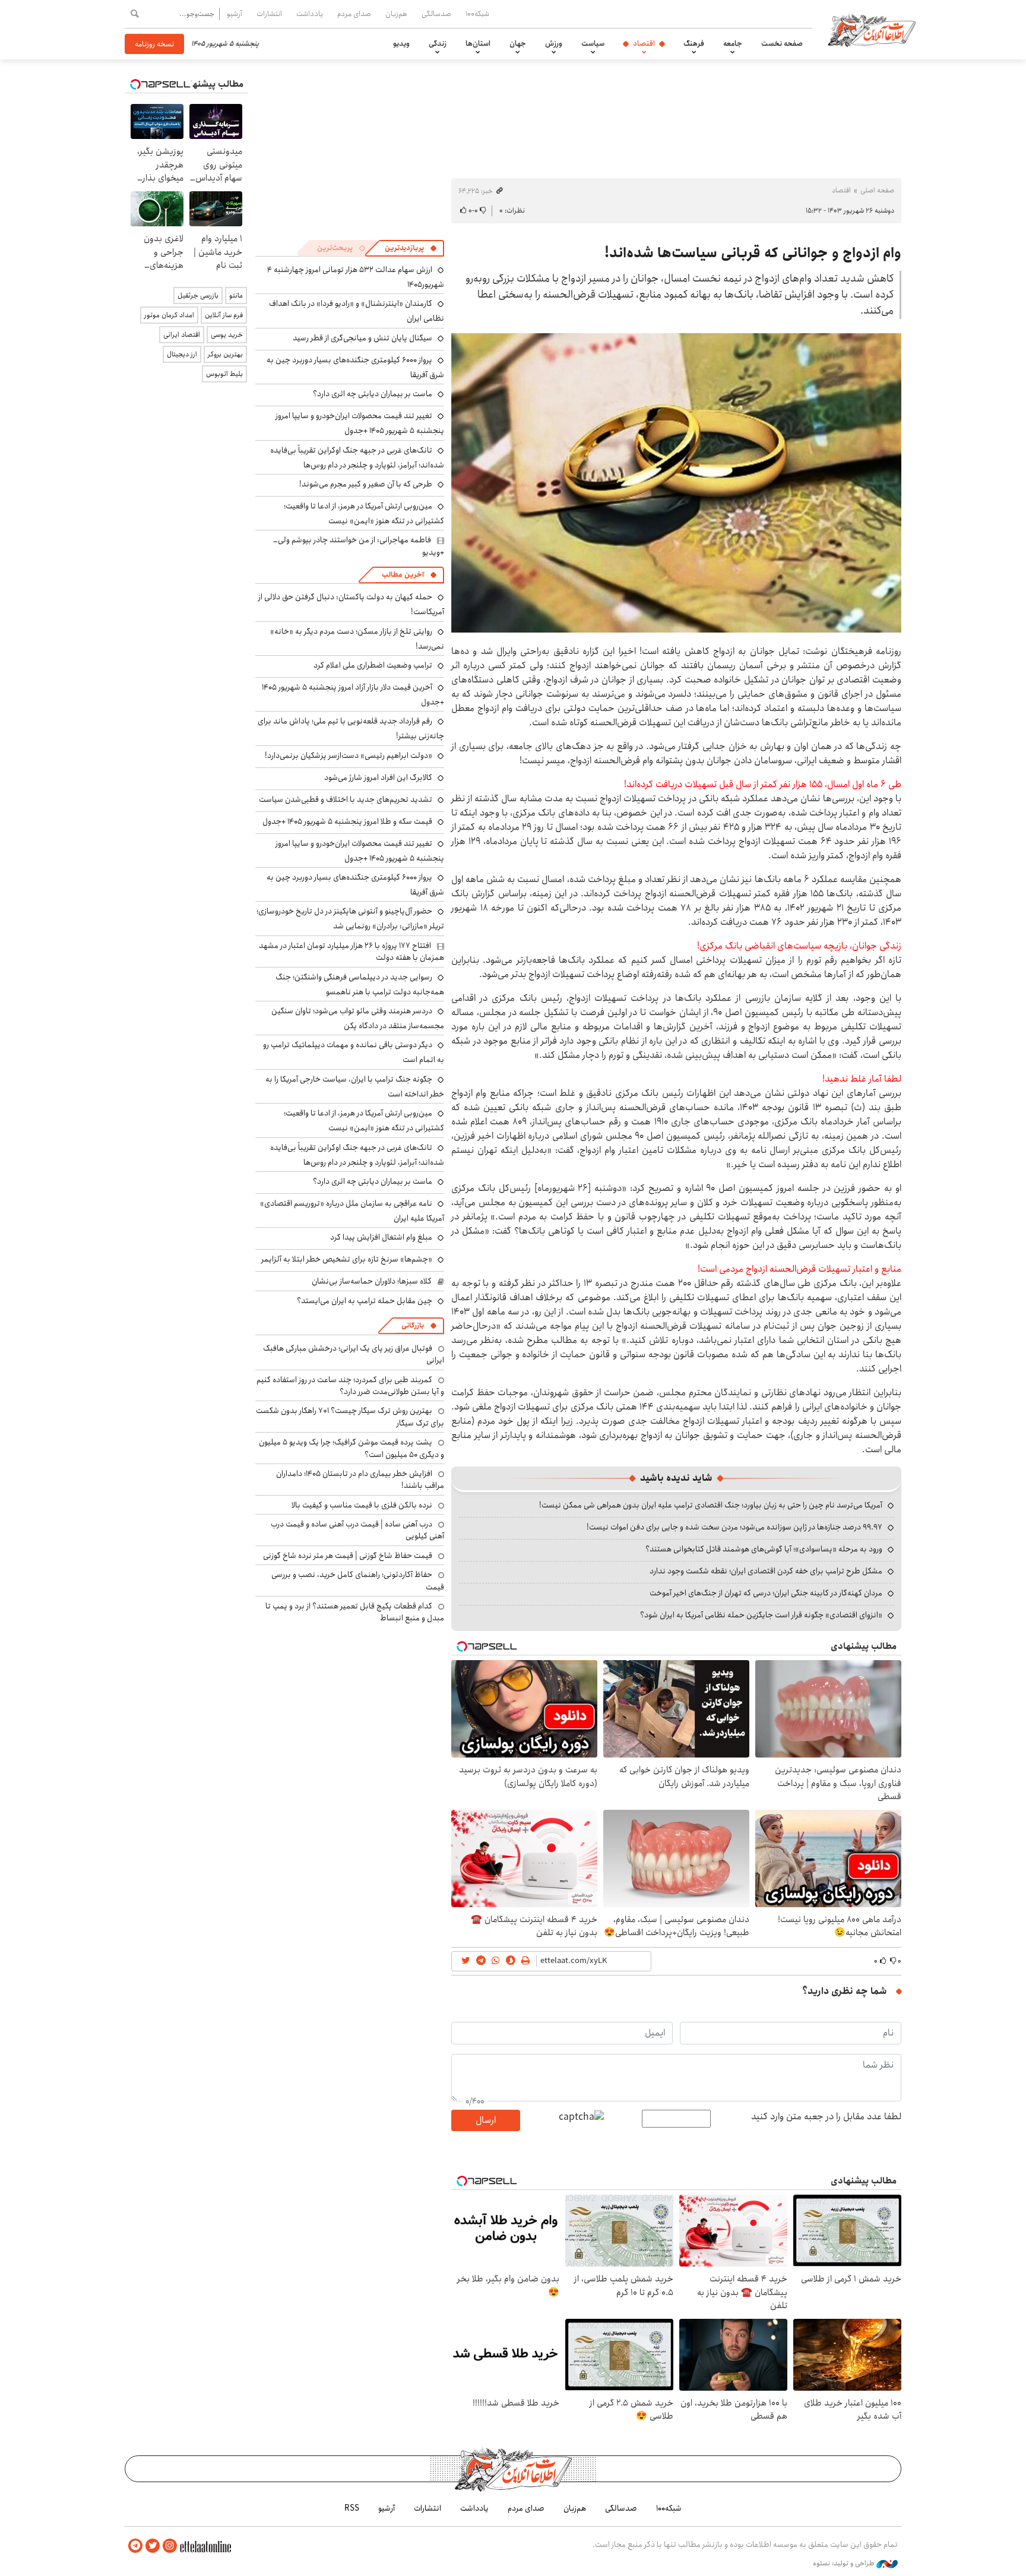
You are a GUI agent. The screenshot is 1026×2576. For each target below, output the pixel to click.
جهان (518, 43)
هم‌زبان (396, 14)
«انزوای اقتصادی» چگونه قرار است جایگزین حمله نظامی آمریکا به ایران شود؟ (761, 1615)
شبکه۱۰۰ (477, 14)
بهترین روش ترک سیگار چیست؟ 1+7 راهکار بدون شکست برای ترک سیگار (350, 1417)
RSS (352, 2508)
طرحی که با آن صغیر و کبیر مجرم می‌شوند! (366, 484)
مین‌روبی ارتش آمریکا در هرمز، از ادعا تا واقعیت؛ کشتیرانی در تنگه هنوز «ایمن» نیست (364, 513)
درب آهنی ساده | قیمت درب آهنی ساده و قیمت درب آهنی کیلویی (357, 1530)
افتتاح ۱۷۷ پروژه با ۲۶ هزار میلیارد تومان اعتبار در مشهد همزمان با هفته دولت (351, 952)
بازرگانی (413, 1325)
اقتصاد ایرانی (182, 335)
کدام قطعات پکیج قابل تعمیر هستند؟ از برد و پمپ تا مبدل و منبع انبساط (355, 1612)
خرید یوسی (227, 335)
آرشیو (235, 14)
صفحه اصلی (877, 190)
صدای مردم (354, 14)
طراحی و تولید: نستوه (845, 2564)
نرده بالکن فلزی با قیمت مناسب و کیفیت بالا (362, 1505)
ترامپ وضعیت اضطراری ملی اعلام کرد (373, 665)
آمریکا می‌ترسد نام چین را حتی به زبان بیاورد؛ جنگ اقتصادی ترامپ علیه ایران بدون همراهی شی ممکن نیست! (711, 1505)
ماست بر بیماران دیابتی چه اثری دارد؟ (373, 394)
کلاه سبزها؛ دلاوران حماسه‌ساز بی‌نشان (372, 1281)
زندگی (438, 43)
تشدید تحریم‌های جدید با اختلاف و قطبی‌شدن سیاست (346, 799)
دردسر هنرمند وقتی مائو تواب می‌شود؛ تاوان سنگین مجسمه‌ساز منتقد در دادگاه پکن (358, 1018)
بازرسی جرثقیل (198, 295)
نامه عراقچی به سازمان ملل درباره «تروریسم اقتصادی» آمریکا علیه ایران (352, 1211)
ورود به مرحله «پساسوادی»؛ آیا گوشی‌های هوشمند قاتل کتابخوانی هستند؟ (764, 1549)
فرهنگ (694, 43)
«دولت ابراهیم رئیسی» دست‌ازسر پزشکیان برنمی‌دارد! (349, 756)
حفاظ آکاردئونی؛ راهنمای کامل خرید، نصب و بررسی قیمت (358, 1581)
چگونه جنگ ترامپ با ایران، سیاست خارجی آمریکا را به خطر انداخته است (355, 1087)
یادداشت (310, 14)
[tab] (411, 248)
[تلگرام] (135, 2546)
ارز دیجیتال (182, 354)
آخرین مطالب (403, 575)
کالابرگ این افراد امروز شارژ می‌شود (378, 777)
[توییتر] (153, 2546)
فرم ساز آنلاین (224, 315)
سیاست (593, 43)
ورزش (554, 43)
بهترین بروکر (225, 354)
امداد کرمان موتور (169, 315)
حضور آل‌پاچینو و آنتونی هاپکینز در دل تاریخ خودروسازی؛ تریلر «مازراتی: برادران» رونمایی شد (350, 919)
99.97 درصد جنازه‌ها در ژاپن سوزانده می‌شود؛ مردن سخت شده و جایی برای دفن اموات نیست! (734, 1527)
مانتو (236, 295)
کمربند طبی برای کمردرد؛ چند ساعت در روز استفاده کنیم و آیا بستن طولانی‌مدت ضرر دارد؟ (350, 1386)
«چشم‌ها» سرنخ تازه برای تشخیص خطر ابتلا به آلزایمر (347, 1259)
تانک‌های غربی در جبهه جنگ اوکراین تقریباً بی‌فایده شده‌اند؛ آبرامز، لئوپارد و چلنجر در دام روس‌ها (357, 458)
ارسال (486, 2120)
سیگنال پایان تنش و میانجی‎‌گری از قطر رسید (362, 338)
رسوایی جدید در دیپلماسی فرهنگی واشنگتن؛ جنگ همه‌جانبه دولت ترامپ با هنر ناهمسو (360, 984)
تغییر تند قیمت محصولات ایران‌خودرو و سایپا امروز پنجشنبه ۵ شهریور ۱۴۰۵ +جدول (360, 423)
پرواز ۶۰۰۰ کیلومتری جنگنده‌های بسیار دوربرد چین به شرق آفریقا (355, 367)
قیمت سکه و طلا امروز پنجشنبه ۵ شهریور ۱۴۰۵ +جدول (347, 821)
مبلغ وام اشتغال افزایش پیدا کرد (381, 1237)
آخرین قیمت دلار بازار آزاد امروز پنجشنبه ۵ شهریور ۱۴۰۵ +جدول (353, 695)
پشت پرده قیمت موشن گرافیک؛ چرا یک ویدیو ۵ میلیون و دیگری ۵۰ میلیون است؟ (351, 1448)
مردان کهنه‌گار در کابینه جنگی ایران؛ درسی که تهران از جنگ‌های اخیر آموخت (766, 1593)
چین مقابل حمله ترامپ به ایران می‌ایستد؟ (365, 1301)
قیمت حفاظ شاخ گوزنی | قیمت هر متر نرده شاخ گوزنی (348, 1556)
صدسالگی (436, 14)
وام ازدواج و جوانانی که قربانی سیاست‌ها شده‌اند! (753, 253)
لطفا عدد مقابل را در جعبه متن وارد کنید (826, 2117)
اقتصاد (644, 43)
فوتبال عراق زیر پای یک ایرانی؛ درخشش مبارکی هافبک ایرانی (354, 1354)
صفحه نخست (782, 43)
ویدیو (401, 43)
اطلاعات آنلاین (872, 30)
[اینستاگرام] (170, 2546)
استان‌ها (478, 43)
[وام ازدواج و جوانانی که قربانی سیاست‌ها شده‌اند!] (676, 483)
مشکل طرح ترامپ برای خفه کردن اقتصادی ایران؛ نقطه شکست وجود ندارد (766, 1571)
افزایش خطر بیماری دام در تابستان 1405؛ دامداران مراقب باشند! (360, 1480)
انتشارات (269, 14)
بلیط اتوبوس (224, 374)
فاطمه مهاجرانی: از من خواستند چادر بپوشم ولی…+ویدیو (359, 546)
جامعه (733, 43)
